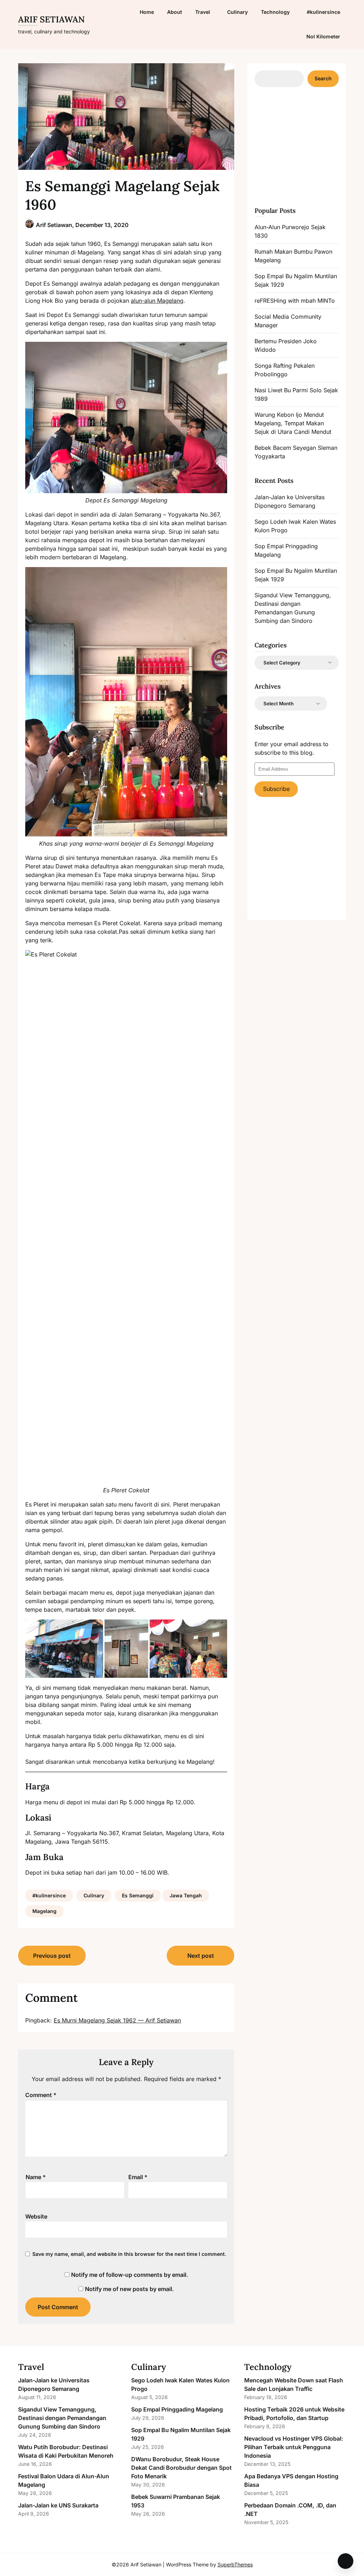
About (175, 12)
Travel (203, 12)
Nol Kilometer (323, 36)
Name (36, 2177)
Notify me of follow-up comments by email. (130, 2275)
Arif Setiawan (51, 19)
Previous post (52, 1956)
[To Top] (346, 2561)
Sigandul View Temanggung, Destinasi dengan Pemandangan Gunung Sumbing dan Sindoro (62, 2418)
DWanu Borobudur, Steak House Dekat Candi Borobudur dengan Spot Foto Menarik (181, 2468)
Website (36, 2216)
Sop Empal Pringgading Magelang (177, 2409)
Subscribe (276, 789)
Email (138, 2177)
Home (147, 12)
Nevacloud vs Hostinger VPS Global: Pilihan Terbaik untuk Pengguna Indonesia (294, 2447)
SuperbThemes (235, 2564)
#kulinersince (323, 12)
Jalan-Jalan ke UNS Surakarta (58, 2505)
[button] (64, 1649)
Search (323, 78)
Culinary (237, 12)
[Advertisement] (308, 146)
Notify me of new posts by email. (129, 2289)
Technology (275, 12)
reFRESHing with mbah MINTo (295, 301)
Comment (41, 2095)
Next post (201, 1956)
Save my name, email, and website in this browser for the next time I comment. (129, 2254)
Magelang (44, 1911)
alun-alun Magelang (157, 301)
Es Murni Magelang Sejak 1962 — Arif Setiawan (117, 2020)
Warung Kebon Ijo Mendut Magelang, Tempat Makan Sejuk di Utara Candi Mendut (293, 423)
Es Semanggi (138, 1895)
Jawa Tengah (186, 1895)
